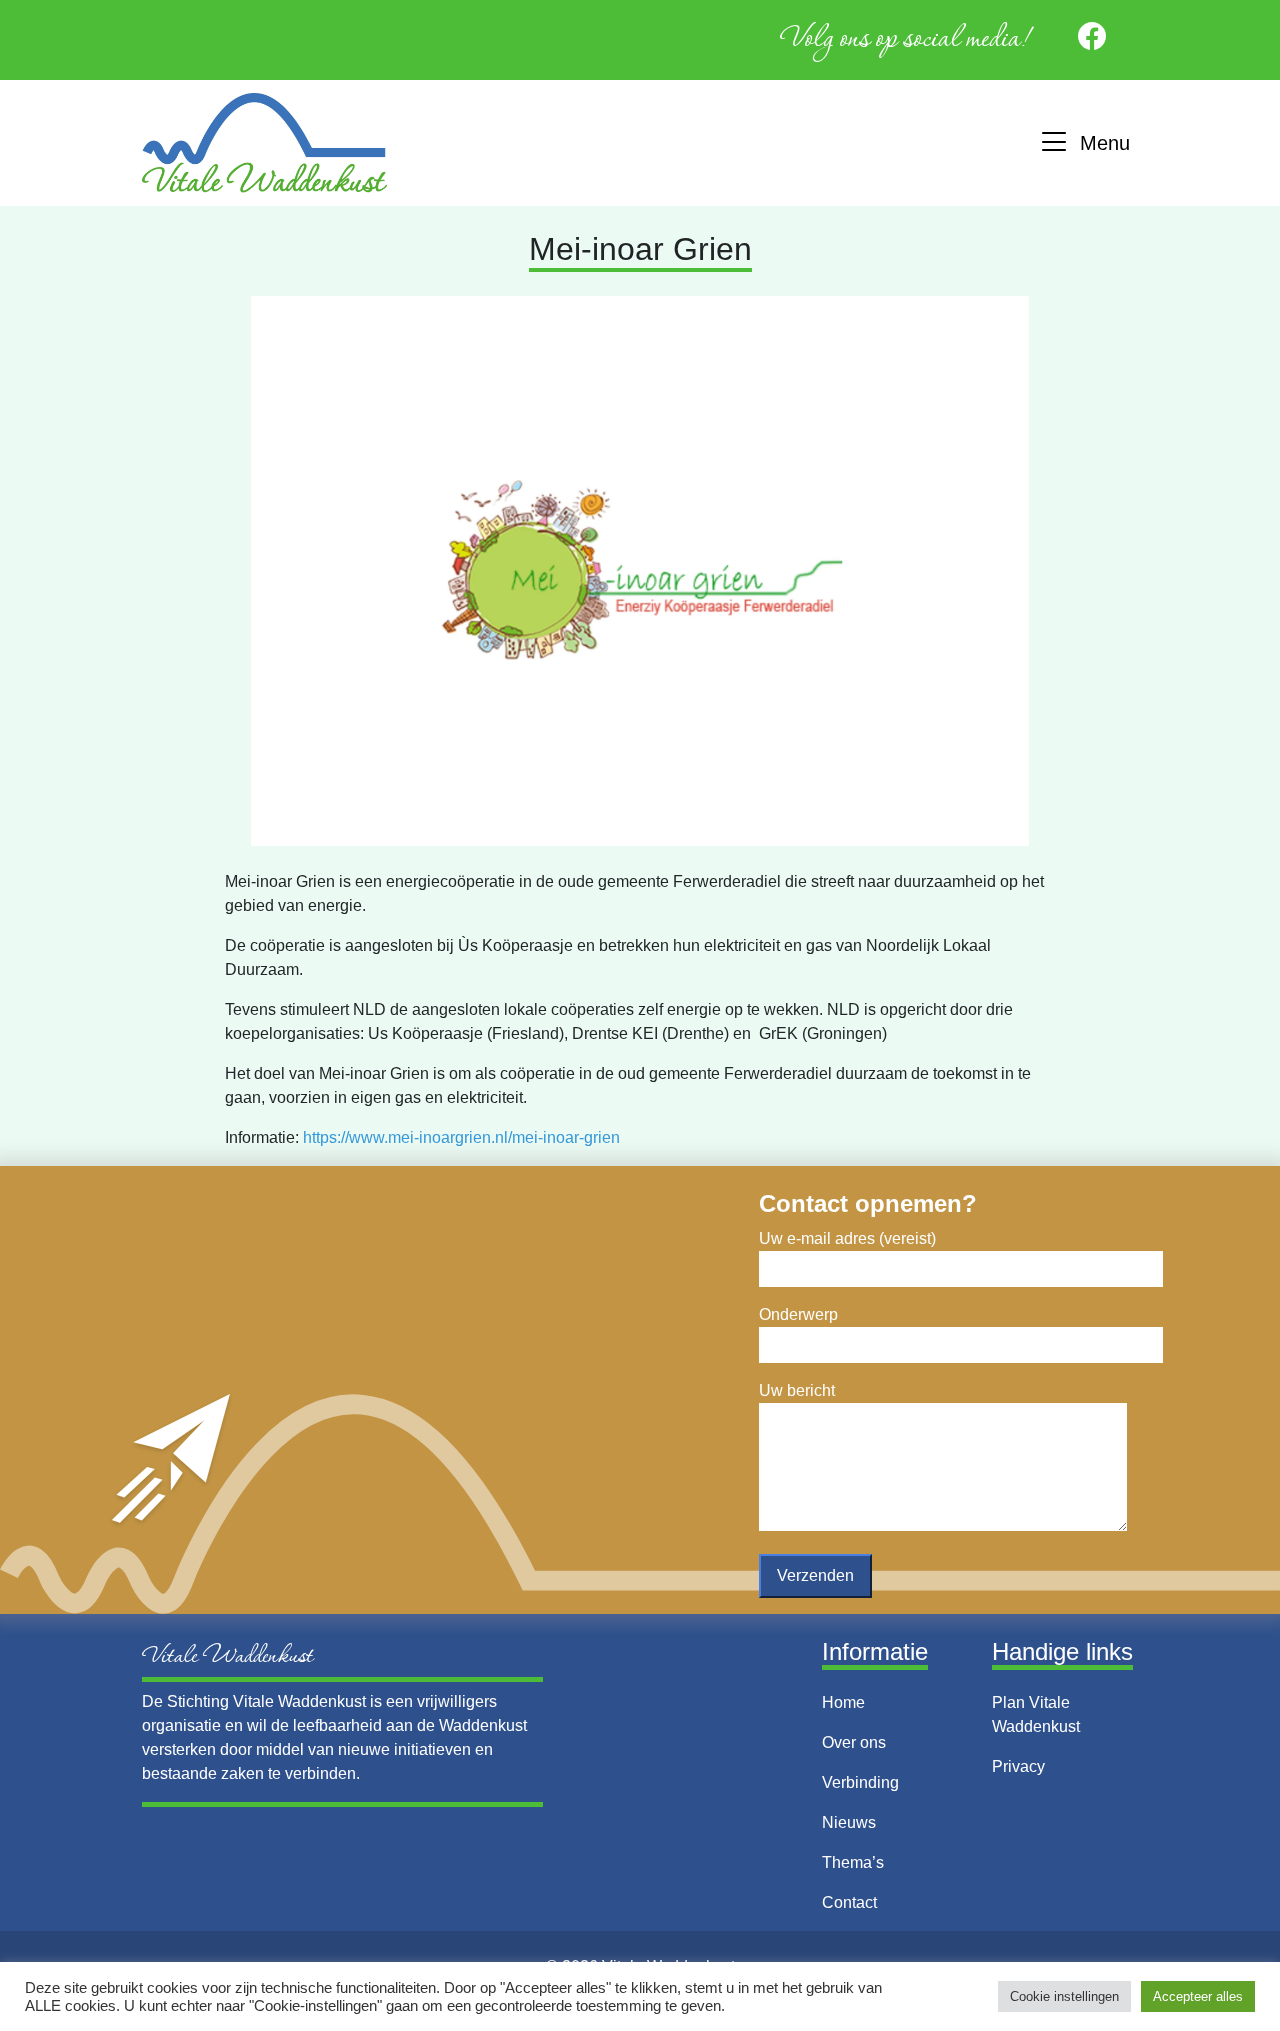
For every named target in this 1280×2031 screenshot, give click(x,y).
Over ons (854, 1742)
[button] (1083, 143)
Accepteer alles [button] (1198, 1996)
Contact (849, 1902)
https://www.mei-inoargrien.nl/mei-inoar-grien (461, 1137)
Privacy (1018, 1766)
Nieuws (849, 1822)
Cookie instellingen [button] (1064, 1996)
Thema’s (853, 1862)
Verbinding (860, 1782)
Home (843, 1702)
